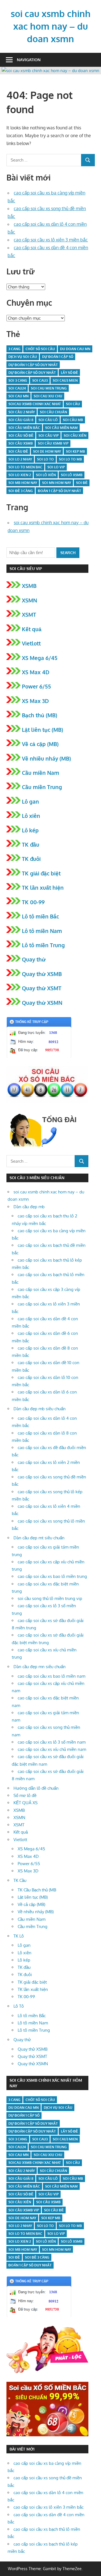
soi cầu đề (18, 451)
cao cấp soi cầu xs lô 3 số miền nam (52, 1742)
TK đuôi (31, 859)
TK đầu (31, 844)
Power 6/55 (36, 686)
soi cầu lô (48, 420)
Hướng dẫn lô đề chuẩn (36, 1788)
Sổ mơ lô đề (25, 1795)
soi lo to (45, 459)
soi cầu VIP (49, 435)
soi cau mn (19, 396)
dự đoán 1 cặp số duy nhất (33, 365)
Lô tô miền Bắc (40, 916)
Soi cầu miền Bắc (24, 428)
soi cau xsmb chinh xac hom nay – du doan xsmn (51, 26)
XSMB (29, 586)
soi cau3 (40, 380)
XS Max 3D (35, 701)
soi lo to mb (70, 459)
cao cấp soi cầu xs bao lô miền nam (51, 1676)
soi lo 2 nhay (20, 459)
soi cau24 (17, 388)
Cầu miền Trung (42, 787)
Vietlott (31, 643)
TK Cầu (20, 1880)
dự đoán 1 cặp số (58, 357)
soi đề (82, 483)
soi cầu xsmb (21, 443)
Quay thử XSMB (42, 974)
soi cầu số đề (21, 435)
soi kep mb (75, 451)
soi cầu (73, 404)
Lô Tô (19, 2006)
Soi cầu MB (73, 420)
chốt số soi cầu (40, 349)
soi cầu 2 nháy (22, 412)
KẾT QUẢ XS (26, 1803)
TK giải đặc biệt (41, 873)
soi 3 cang (18, 380)
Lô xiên (31, 816)
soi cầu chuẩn (53, 412)
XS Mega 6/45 (40, 658)
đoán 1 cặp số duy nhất (59, 491)
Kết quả (32, 629)
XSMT (29, 614)
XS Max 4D (36, 672)
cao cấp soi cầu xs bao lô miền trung (52, 1576)
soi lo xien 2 (20, 475)
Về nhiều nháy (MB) (46, 758)
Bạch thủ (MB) (40, 715)
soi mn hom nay (57, 483)
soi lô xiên (46, 475)
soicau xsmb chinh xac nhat (35, 404)
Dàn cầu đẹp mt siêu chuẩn (39, 1538)
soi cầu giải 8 (21, 420)
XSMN (29, 600)
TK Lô (19, 1936)
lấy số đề (69, 373)
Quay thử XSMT (42, 988)
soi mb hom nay (23, 483)
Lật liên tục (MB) (43, 730)
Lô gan (30, 801)
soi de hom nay (47, 451)
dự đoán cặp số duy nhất (32, 373)
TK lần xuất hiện (43, 887)
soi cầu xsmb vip (53, 443)
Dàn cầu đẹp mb (29, 1207)
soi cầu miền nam (61, 428)
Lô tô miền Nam (42, 931)
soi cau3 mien (65, 380)
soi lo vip (56, 467)
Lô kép (30, 830)
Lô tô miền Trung (43, 945)
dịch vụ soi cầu (23, 357)
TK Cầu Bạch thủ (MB (37, 1890)
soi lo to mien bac (25, 467)
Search (68, 553)
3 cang (14, 349)
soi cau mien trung (49, 388)
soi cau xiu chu (48, 396)
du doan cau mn (75, 349)
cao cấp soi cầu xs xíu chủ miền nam (52, 1749)
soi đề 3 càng (21, 491)
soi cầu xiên (75, 435)
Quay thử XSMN (42, 1003)
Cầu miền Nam (41, 773)
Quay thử (34, 959)
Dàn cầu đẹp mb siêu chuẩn (40, 1409)
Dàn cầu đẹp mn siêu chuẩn (40, 1667)
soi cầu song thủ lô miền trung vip (50, 1598)
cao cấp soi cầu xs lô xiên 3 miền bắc (51, 240)
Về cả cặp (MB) (40, 744)
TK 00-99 (33, 902)
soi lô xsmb (72, 475)
